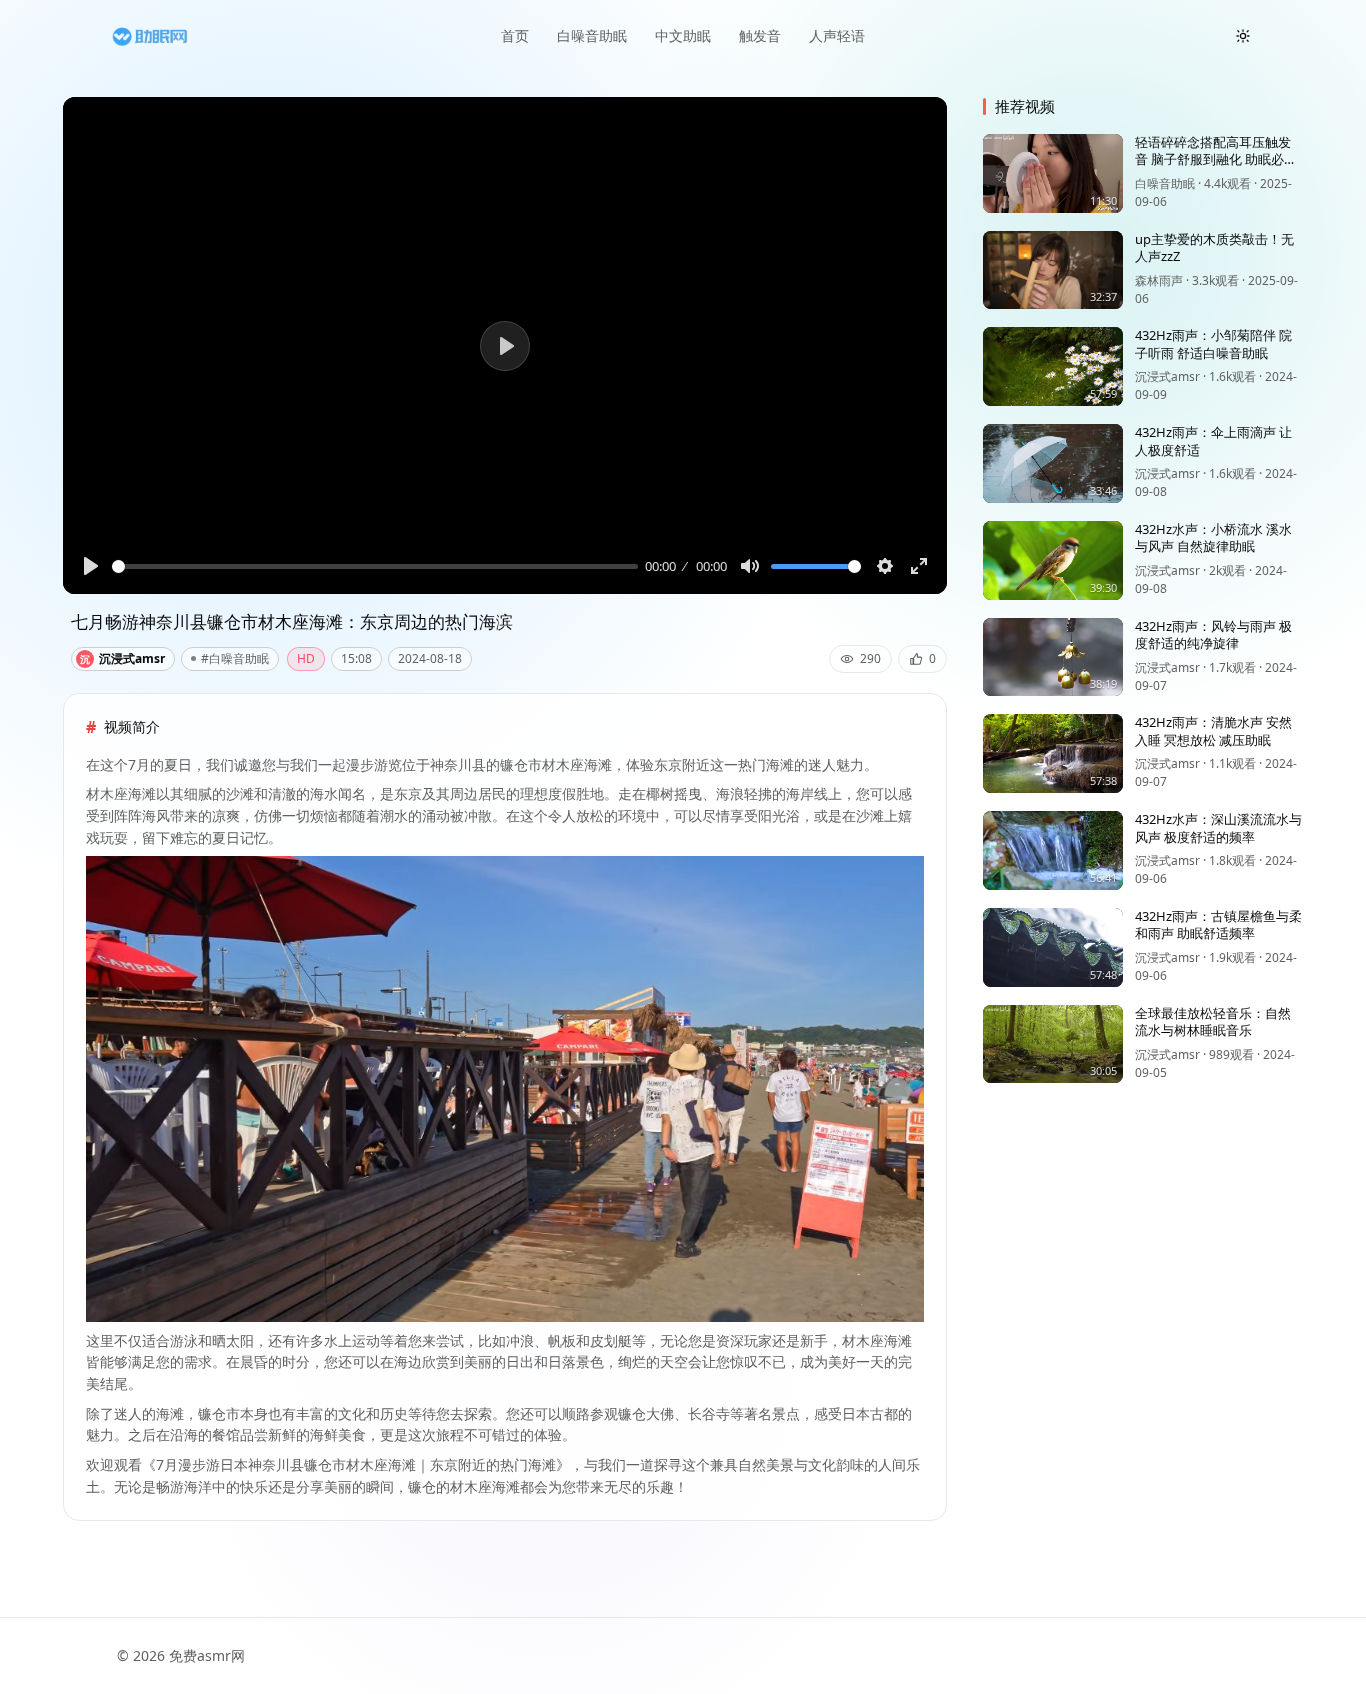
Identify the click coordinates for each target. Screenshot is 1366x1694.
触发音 (760, 35)
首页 (515, 35)
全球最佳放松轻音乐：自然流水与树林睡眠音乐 (1213, 1022)
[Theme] (1243, 36)
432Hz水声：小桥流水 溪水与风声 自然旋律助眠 (1213, 538)
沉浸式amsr (122, 658)
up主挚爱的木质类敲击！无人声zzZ (1214, 248)
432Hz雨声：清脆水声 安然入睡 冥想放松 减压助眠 (1213, 731)
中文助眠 (683, 35)
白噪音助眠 (592, 35)
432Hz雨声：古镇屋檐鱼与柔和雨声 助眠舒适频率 (1218, 925)
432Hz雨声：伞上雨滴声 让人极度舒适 (1213, 441)
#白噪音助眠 (235, 658)
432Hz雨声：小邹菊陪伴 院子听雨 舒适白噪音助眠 (1213, 344)
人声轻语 (837, 35)
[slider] (375, 566)
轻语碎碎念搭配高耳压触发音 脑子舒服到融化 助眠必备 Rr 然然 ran (1216, 159)
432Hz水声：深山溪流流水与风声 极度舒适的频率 (1218, 828)
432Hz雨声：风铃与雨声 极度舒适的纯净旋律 (1213, 635)
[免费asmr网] (150, 36)
